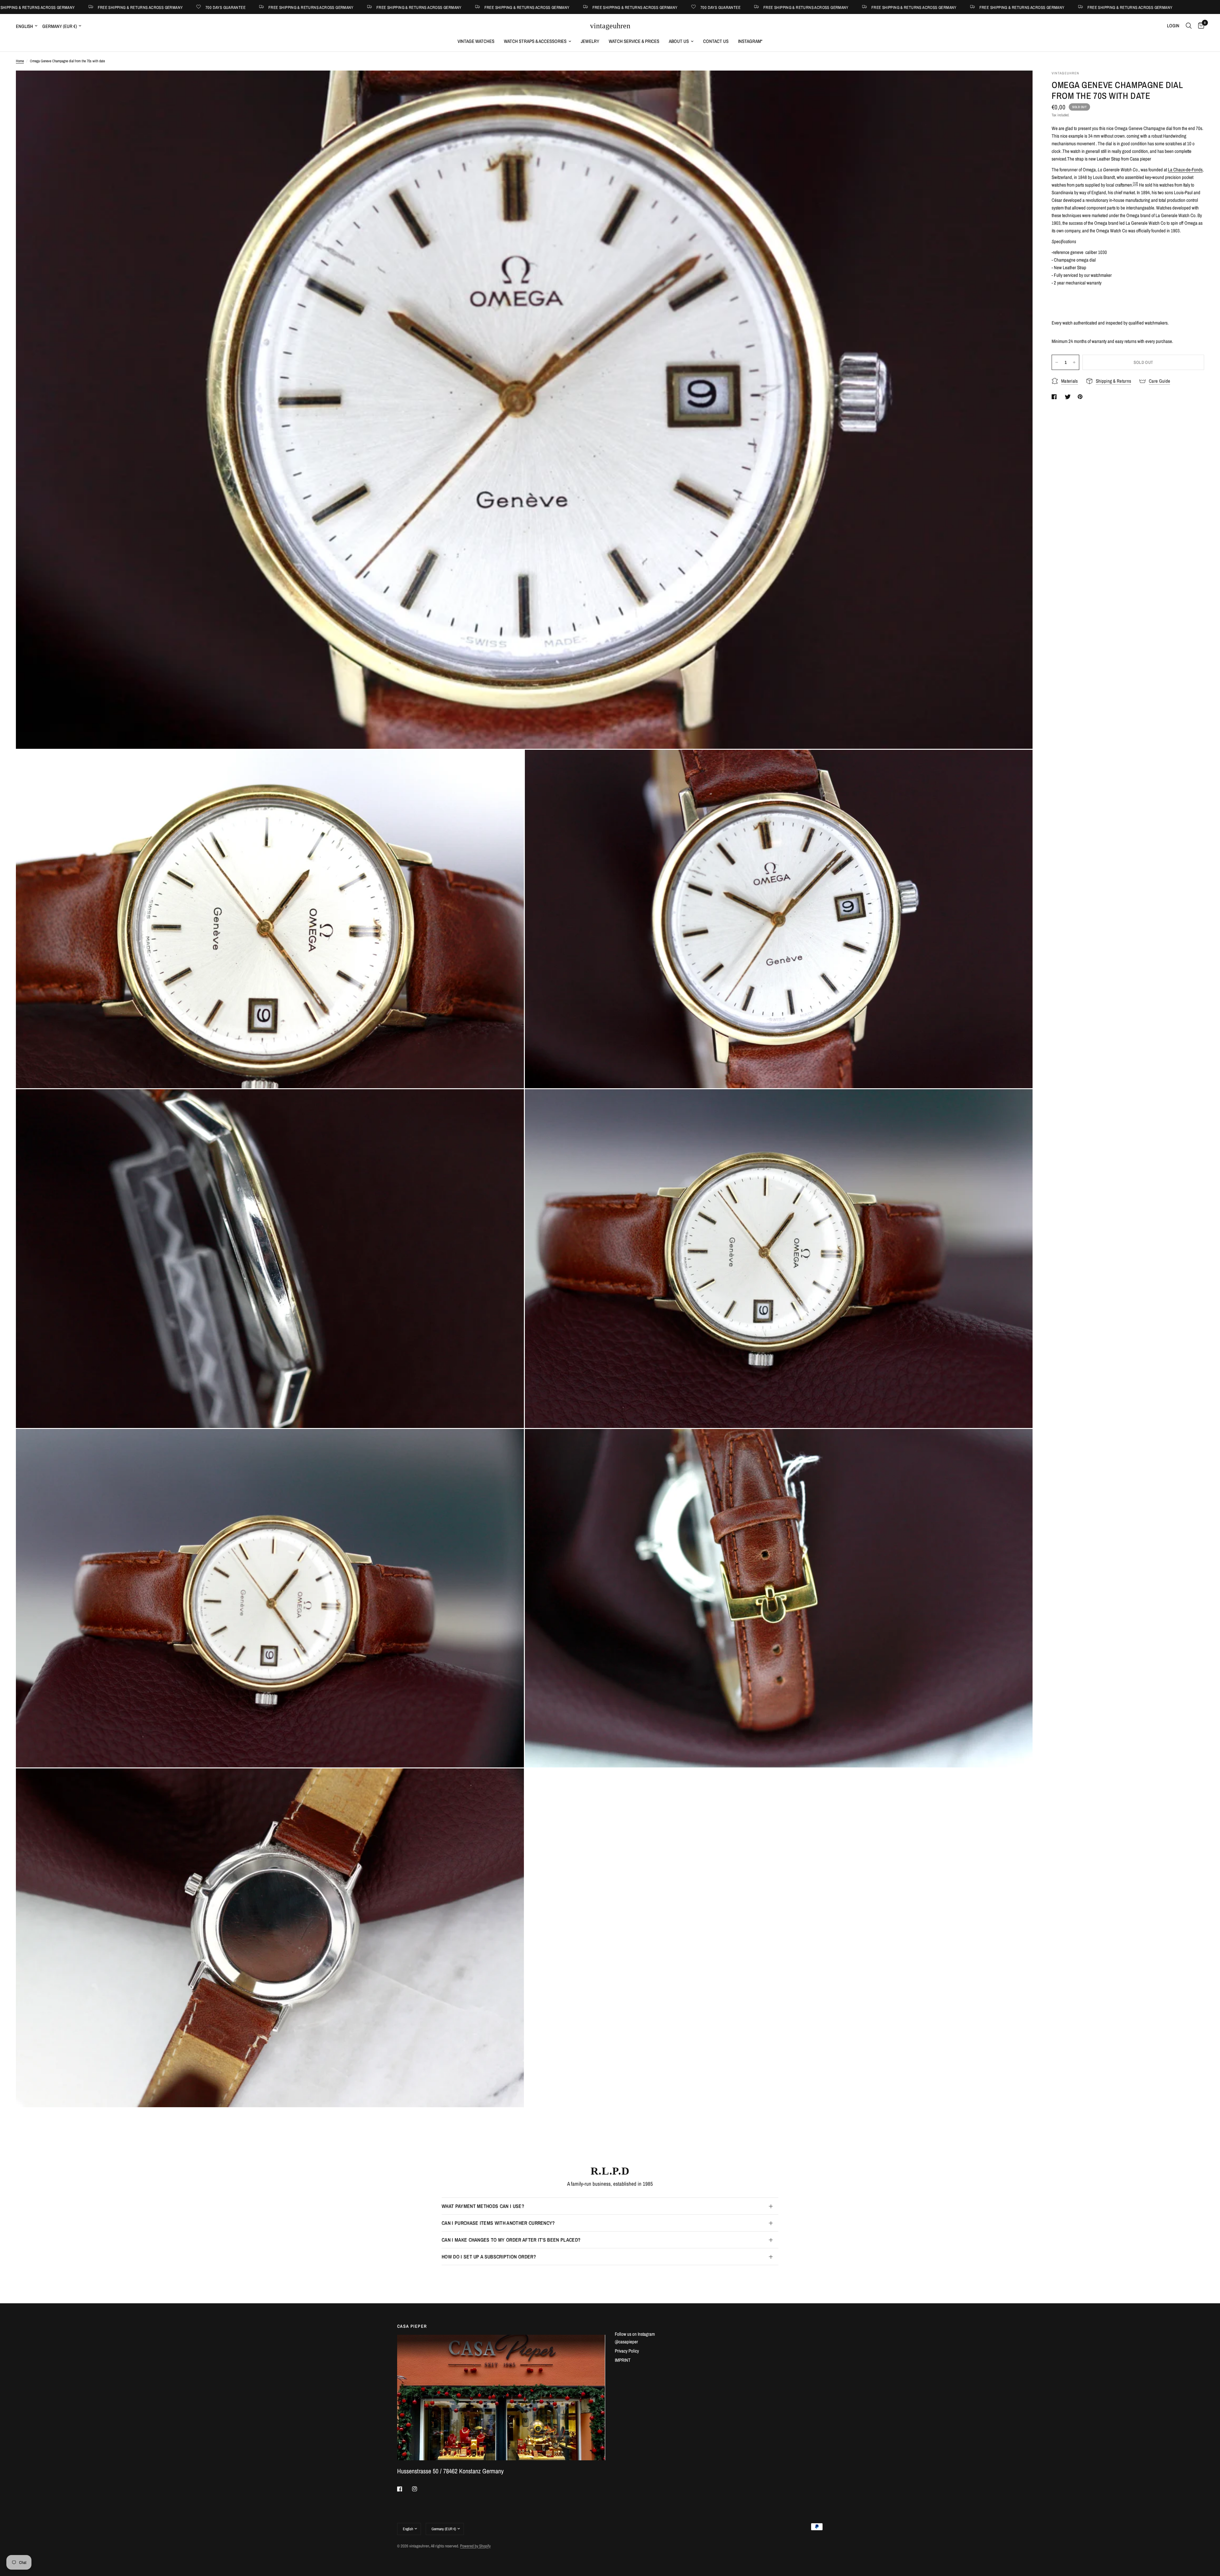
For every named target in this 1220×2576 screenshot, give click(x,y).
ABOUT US (679, 41)
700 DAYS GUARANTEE (186, 7)
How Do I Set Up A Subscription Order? (489, 2257)
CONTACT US (716, 41)
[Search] (1189, 26)
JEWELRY (590, 41)
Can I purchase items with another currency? (498, 2223)
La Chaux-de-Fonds (1185, 170)
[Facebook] (404, 2489)
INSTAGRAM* (750, 41)
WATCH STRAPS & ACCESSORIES (535, 41)
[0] (1200, 26)
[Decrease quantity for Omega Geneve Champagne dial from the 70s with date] (1057, 362)
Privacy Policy (627, 2351)
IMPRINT (623, 2360)
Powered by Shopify (475, 2546)
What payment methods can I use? (483, 2206)
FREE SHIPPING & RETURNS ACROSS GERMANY (101, 7)
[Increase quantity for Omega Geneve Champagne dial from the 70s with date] (1074, 362)
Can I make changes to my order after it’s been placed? (511, 2240)
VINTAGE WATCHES (476, 41)
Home (20, 61)
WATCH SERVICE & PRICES (634, 41)
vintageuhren (610, 26)
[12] (1135, 183)
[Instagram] (419, 2489)
